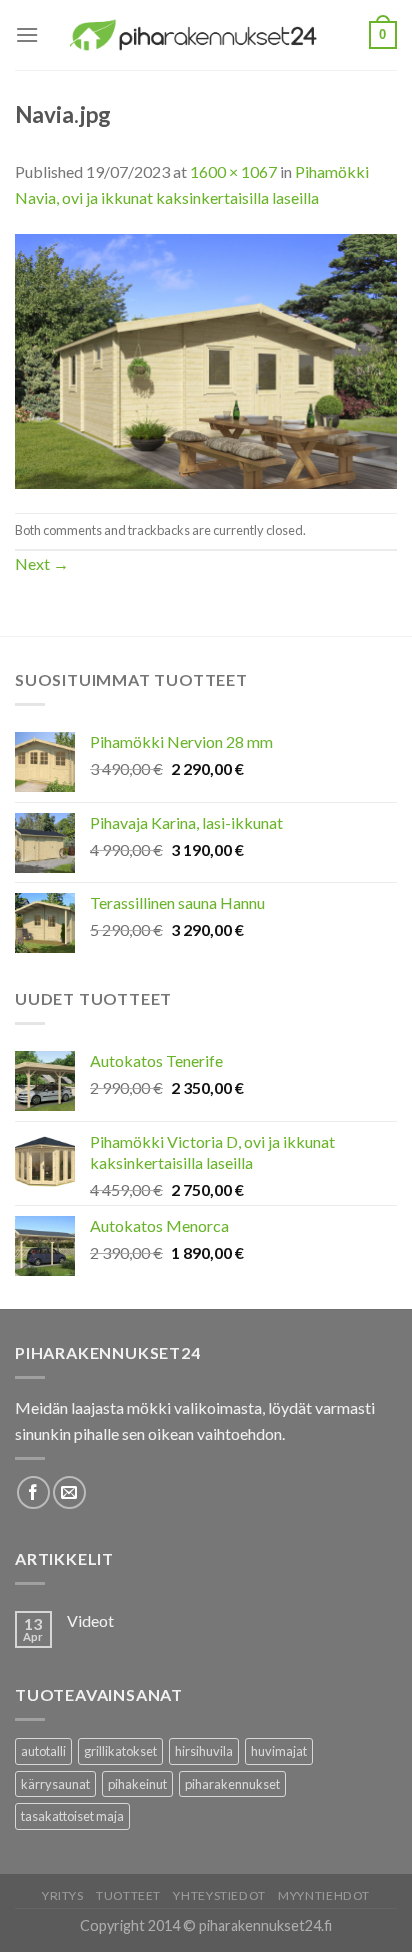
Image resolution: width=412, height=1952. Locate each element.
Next (42, 563)
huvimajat (279, 1751)
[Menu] (27, 34)
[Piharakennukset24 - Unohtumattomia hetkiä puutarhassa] (204, 35)
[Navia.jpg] (206, 359)
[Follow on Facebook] (33, 1492)
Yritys (63, 1895)
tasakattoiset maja (72, 1816)
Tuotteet (128, 1895)
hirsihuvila (204, 1751)
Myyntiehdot (324, 1895)
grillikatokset (120, 1751)
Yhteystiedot (219, 1895)
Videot (90, 1620)
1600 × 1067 (233, 171)
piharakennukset (232, 1784)
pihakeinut (137, 1784)
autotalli (43, 1751)
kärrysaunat (55, 1784)
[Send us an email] (69, 1492)
